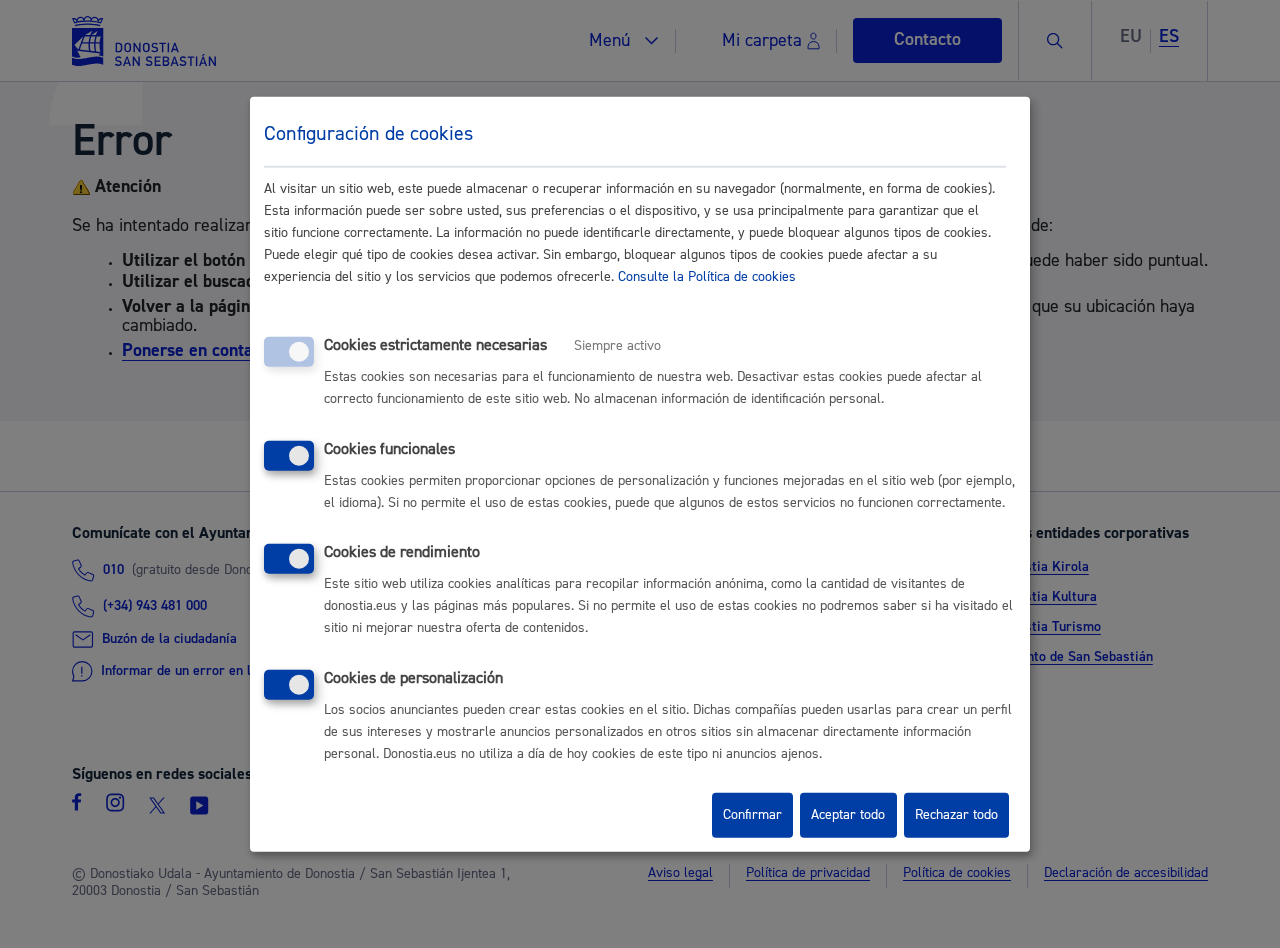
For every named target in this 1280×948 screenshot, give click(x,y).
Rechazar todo (956, 815)
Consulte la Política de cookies (707, 277)
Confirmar (752, 815)
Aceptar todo (848, 815)
